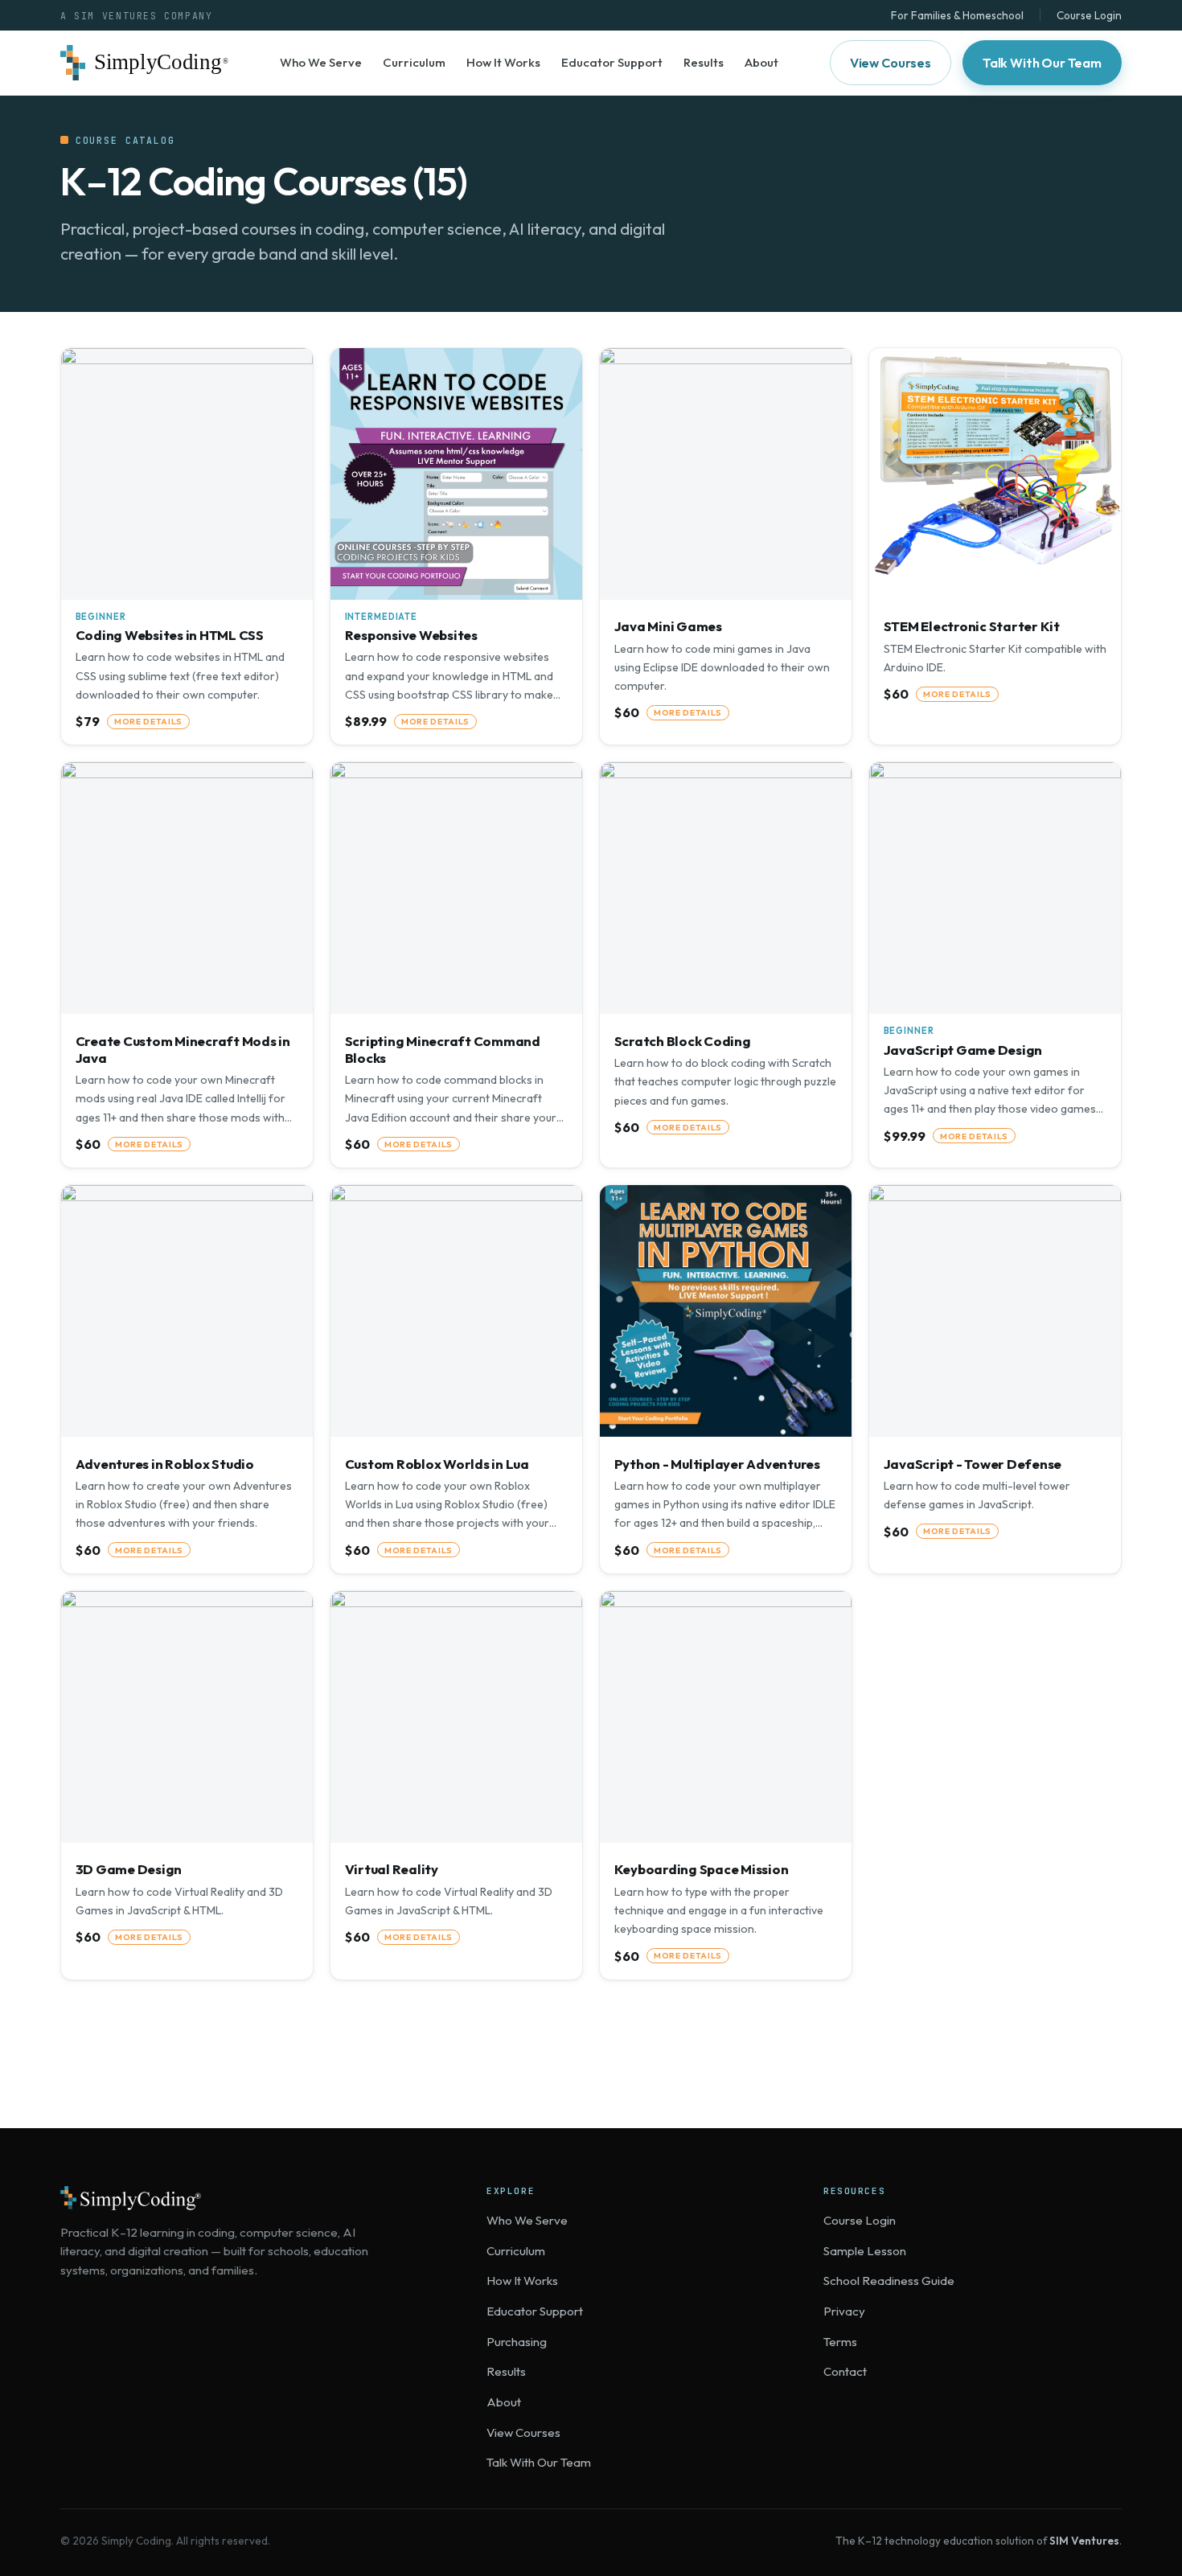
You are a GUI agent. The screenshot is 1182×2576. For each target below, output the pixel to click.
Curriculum (414, 62)
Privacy (844, 2311)
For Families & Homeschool (957, 15)
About (761, 62)
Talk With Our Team (1042, 63)
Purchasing (517, 2342)
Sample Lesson (865, 2251)
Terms (840, 2342)
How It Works (503, 62)
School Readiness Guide (889, 2281)
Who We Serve (321, 62)
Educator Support (612, 62)
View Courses (891, 63)
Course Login (1089, 15)
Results (704, 62)
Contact (845, 2371)
